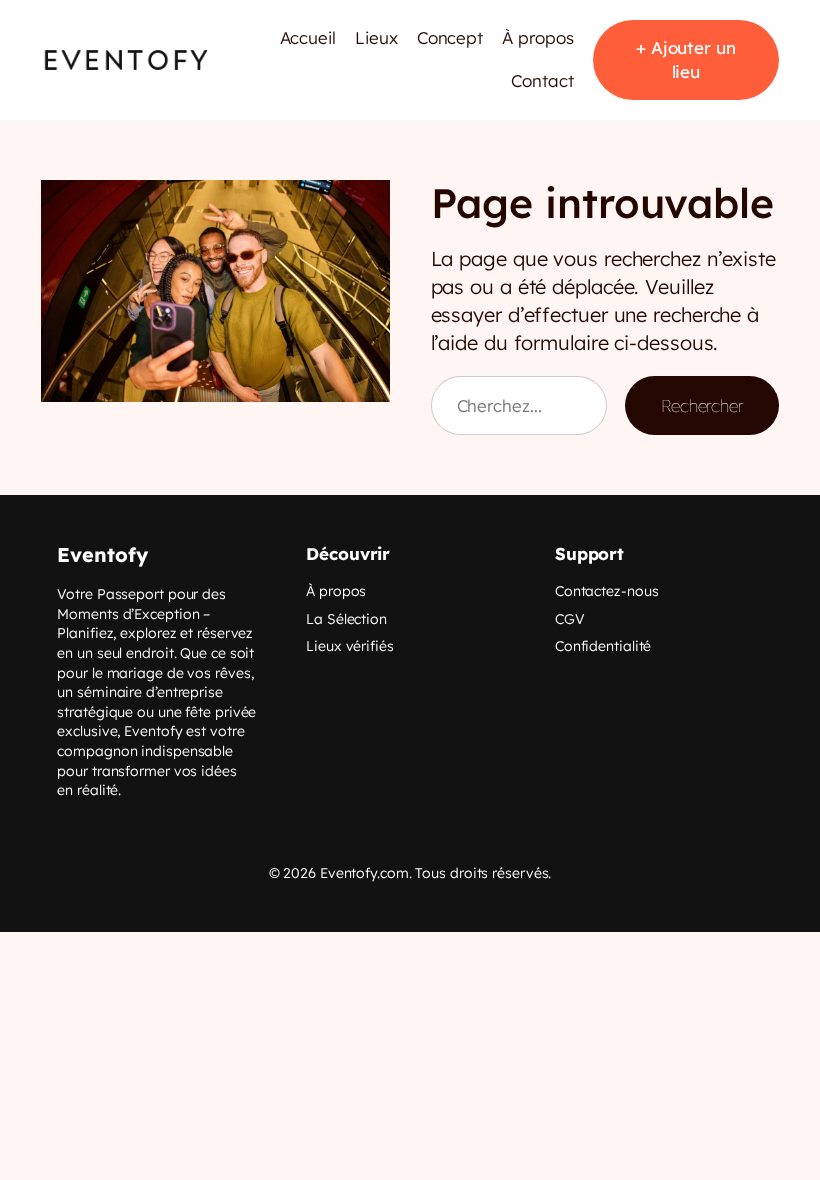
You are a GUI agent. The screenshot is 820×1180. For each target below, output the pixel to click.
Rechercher (702, 405)
